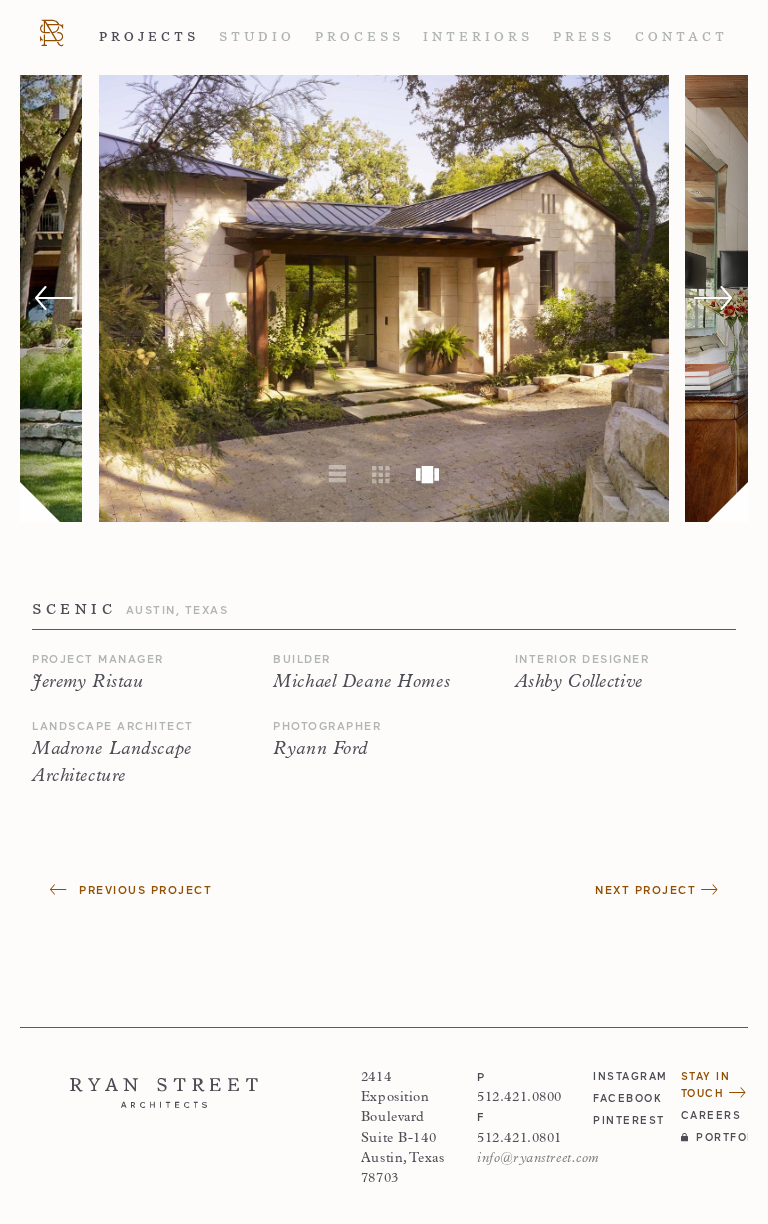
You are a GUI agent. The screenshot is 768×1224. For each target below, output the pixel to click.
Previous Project (143, 889)
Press (584, 37)
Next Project (648, 889)
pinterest (626, 1120)
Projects (149, 37)
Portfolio (722, 1137)
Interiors (478, 37)
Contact (681, 37)
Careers (711, 1115)
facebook (626, 1098)
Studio (257, 37)
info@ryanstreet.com (538, 1158)
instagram (626, 1076)
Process (359, 37)
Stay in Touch (706, 1084)
